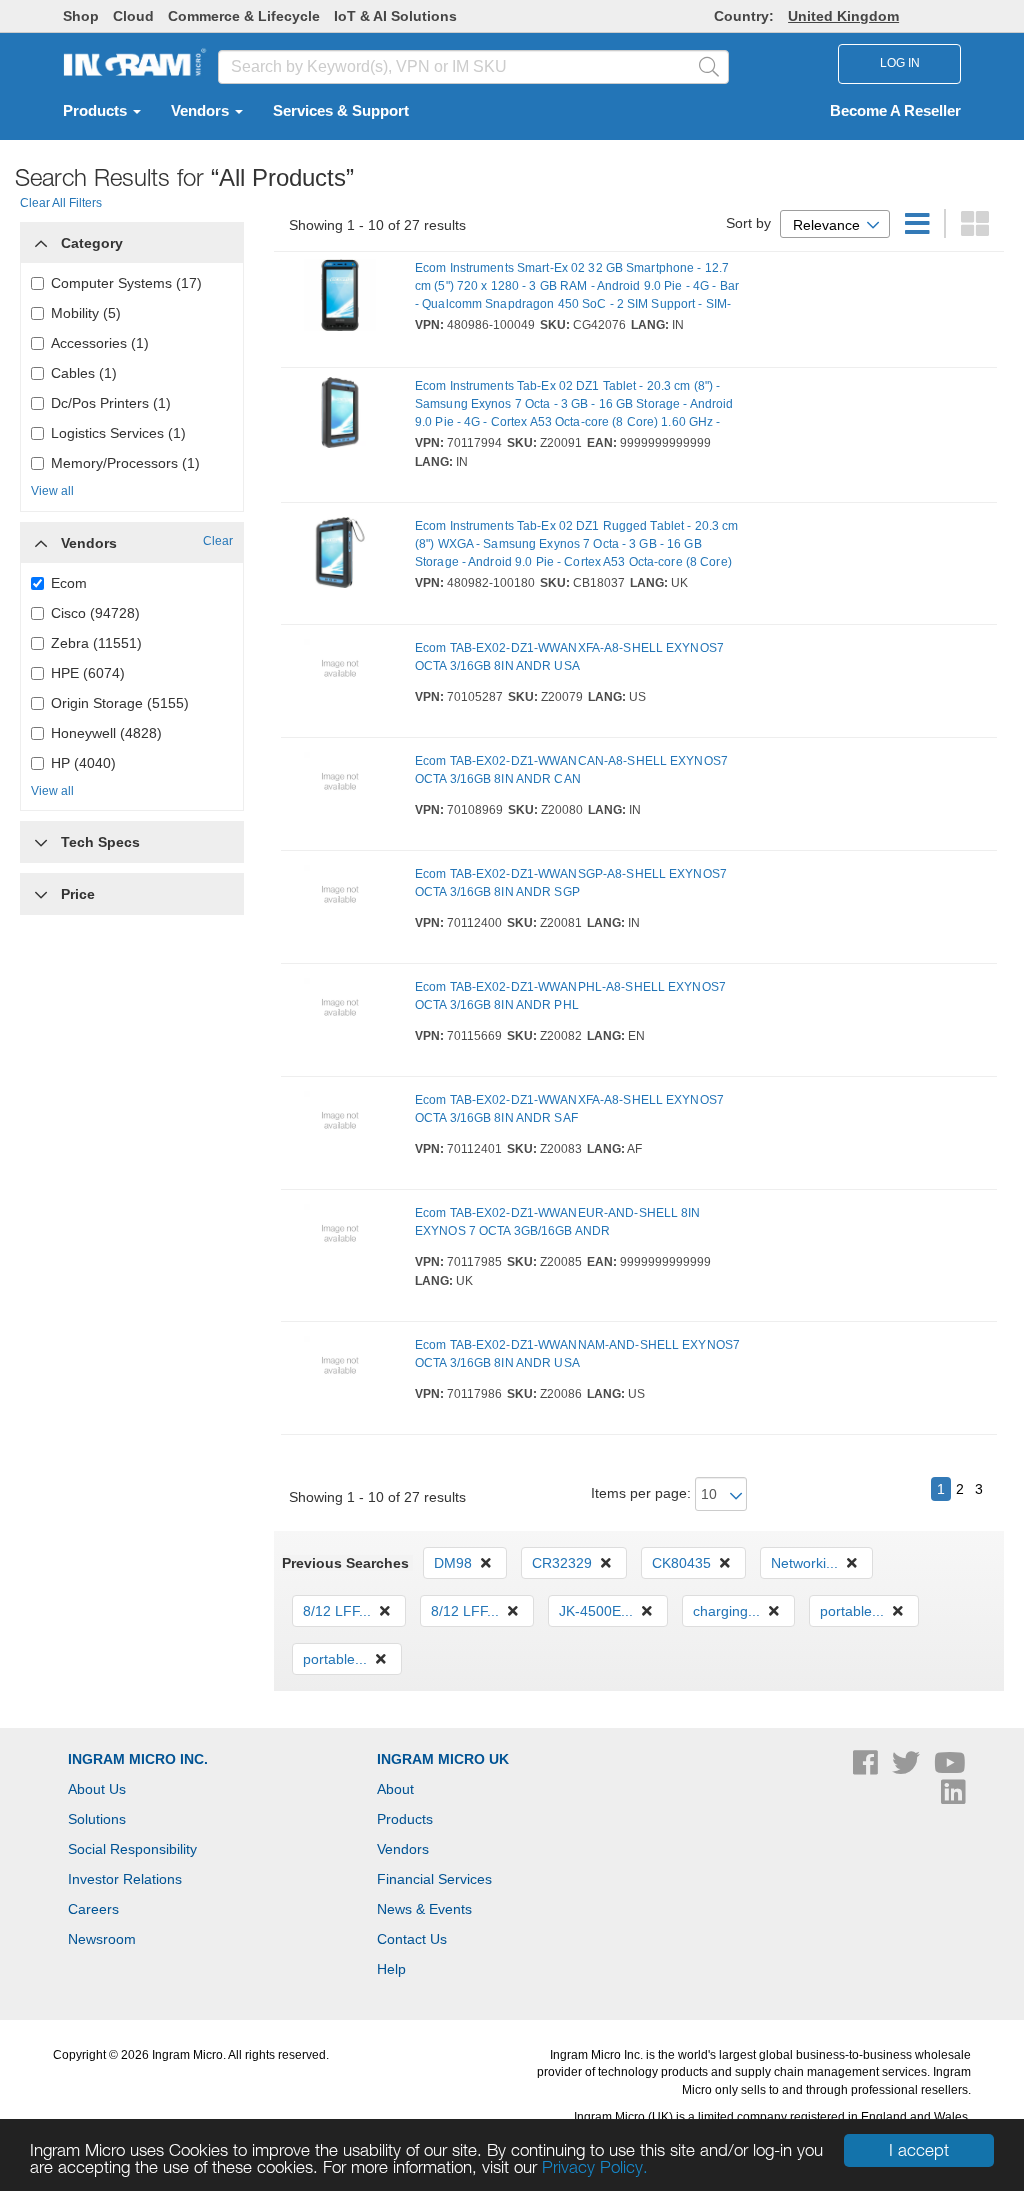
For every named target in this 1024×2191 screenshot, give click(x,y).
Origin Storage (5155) (120, 703)
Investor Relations (125, 1879)
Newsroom (102, 1939)
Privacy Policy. (595, 2167)
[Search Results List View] (919, 229)
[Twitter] (908, 1768)
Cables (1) (84, 373)
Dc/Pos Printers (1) (111, 403)
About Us (97, 1789)
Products (97, 111)
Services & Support (341, 111)
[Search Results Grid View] (975, 229)
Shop (81, 16)
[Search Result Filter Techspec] (41, 837)
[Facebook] (867, 1768)
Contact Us (412, 1939)
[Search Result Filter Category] (41, 238)
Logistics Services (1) (118, 433)
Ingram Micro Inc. (138, 1759)
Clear (218, 541)
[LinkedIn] (953, 1797)
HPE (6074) (88, 673)
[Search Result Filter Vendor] (41, 538)
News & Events (424, 1909)
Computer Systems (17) (126, 283)
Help (391, 1969)
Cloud (133, 16)
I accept (919, 2150)
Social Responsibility (132, 1849)
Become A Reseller (895, 111)
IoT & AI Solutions (395, 16)
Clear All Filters (61, 203)
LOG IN (900, 63)
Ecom (69, 583)
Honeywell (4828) (106, 733)
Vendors (202, 111)
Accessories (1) (100, 343)
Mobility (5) (86, 313)
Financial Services (434, 1879)
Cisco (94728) (95, 613)
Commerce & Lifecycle (244, 16)
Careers (93, 1909)
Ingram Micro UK (443, 1759)
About (395, 1789)
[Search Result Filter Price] (41, 894)
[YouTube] (950, 1768)
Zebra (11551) (96, 643)
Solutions (97, 1819)
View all (52, 491)
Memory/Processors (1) (125, 463)
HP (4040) (83, 763)
